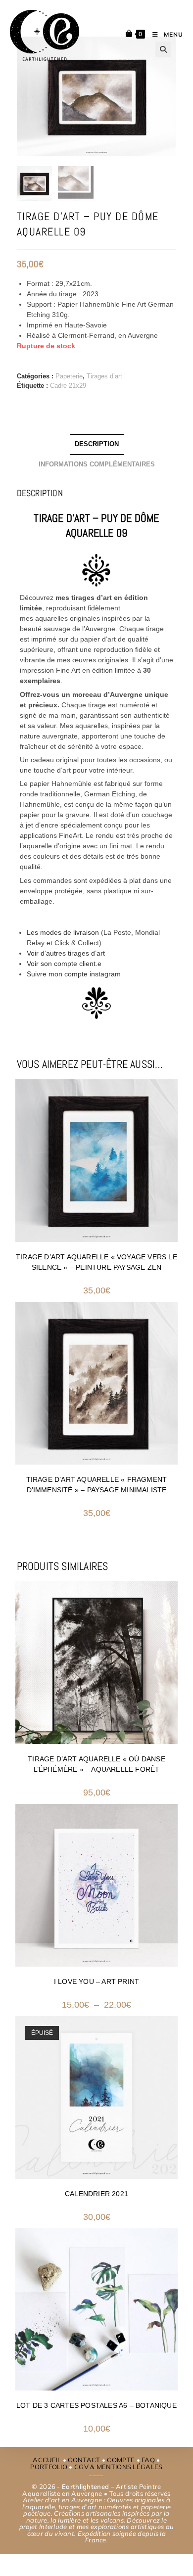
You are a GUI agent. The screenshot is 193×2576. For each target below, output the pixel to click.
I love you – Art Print (96, 1981)
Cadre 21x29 (68, 386)
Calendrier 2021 (96, 2194)
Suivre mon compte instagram (74, 974)
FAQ (148, 2460)
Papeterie (69, 376)
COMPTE (121, 2460)
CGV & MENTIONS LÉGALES (119, 2467)
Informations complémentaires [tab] (97, 464)
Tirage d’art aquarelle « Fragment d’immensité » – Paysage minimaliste (97, 1485)
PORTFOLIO (49, 2467)
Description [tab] (97, 444)
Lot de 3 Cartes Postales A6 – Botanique (96, 2405)
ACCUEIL (47, 2460)
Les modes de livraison (63, 932)
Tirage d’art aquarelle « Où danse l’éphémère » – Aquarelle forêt (96, 1764)
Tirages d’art (104, 376)
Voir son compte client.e (64, 964)
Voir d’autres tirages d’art (66, 953)
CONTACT (84, 2460)
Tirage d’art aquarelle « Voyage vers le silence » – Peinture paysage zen (96, 1262)
